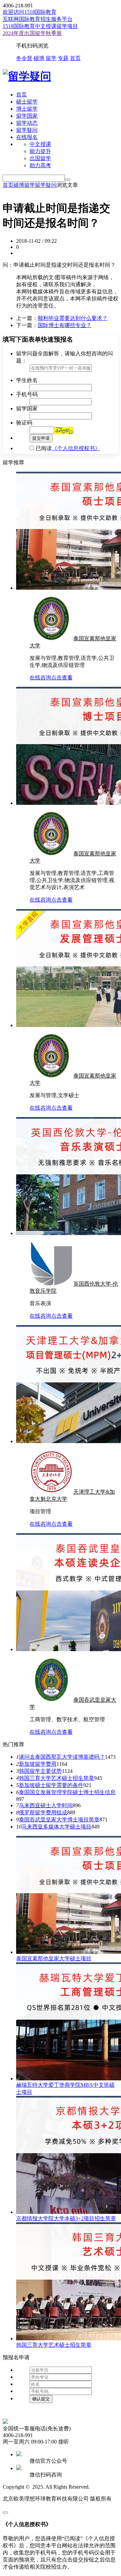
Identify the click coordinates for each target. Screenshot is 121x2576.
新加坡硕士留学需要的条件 (51, 1785)
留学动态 (27, 123)
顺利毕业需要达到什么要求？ (73, 318)
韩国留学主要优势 (40, 1771)
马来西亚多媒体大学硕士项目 (56, 1827)
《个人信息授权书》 (76, 448)
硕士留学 (27, 102)
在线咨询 (40, 678)
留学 (51, 58)
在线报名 (27, 137)
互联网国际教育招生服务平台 (38, 19)
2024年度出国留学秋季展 (32, 33)
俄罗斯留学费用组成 (43, 1812)
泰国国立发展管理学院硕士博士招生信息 (67, 1792)
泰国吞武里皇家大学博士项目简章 (59, 1820)
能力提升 (40, 151)
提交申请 (41, 438)
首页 (75, 58)
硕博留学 (24, 185)
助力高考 (40, 165)
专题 (63, 58)
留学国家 (27, 116)
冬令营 (24, 58)
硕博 (39, 58)
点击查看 (62, 678)
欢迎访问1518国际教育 (30, 12)
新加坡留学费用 (38, 1764)
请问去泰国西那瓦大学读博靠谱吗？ (62, 1757)
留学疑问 (27, 130)
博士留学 (27, 109)
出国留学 (40, 158)
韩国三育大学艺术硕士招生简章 (56, 1778)
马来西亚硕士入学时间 (46, 1805)
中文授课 (40, 144)
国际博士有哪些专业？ (65, 325)
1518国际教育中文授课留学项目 (40, 26)
